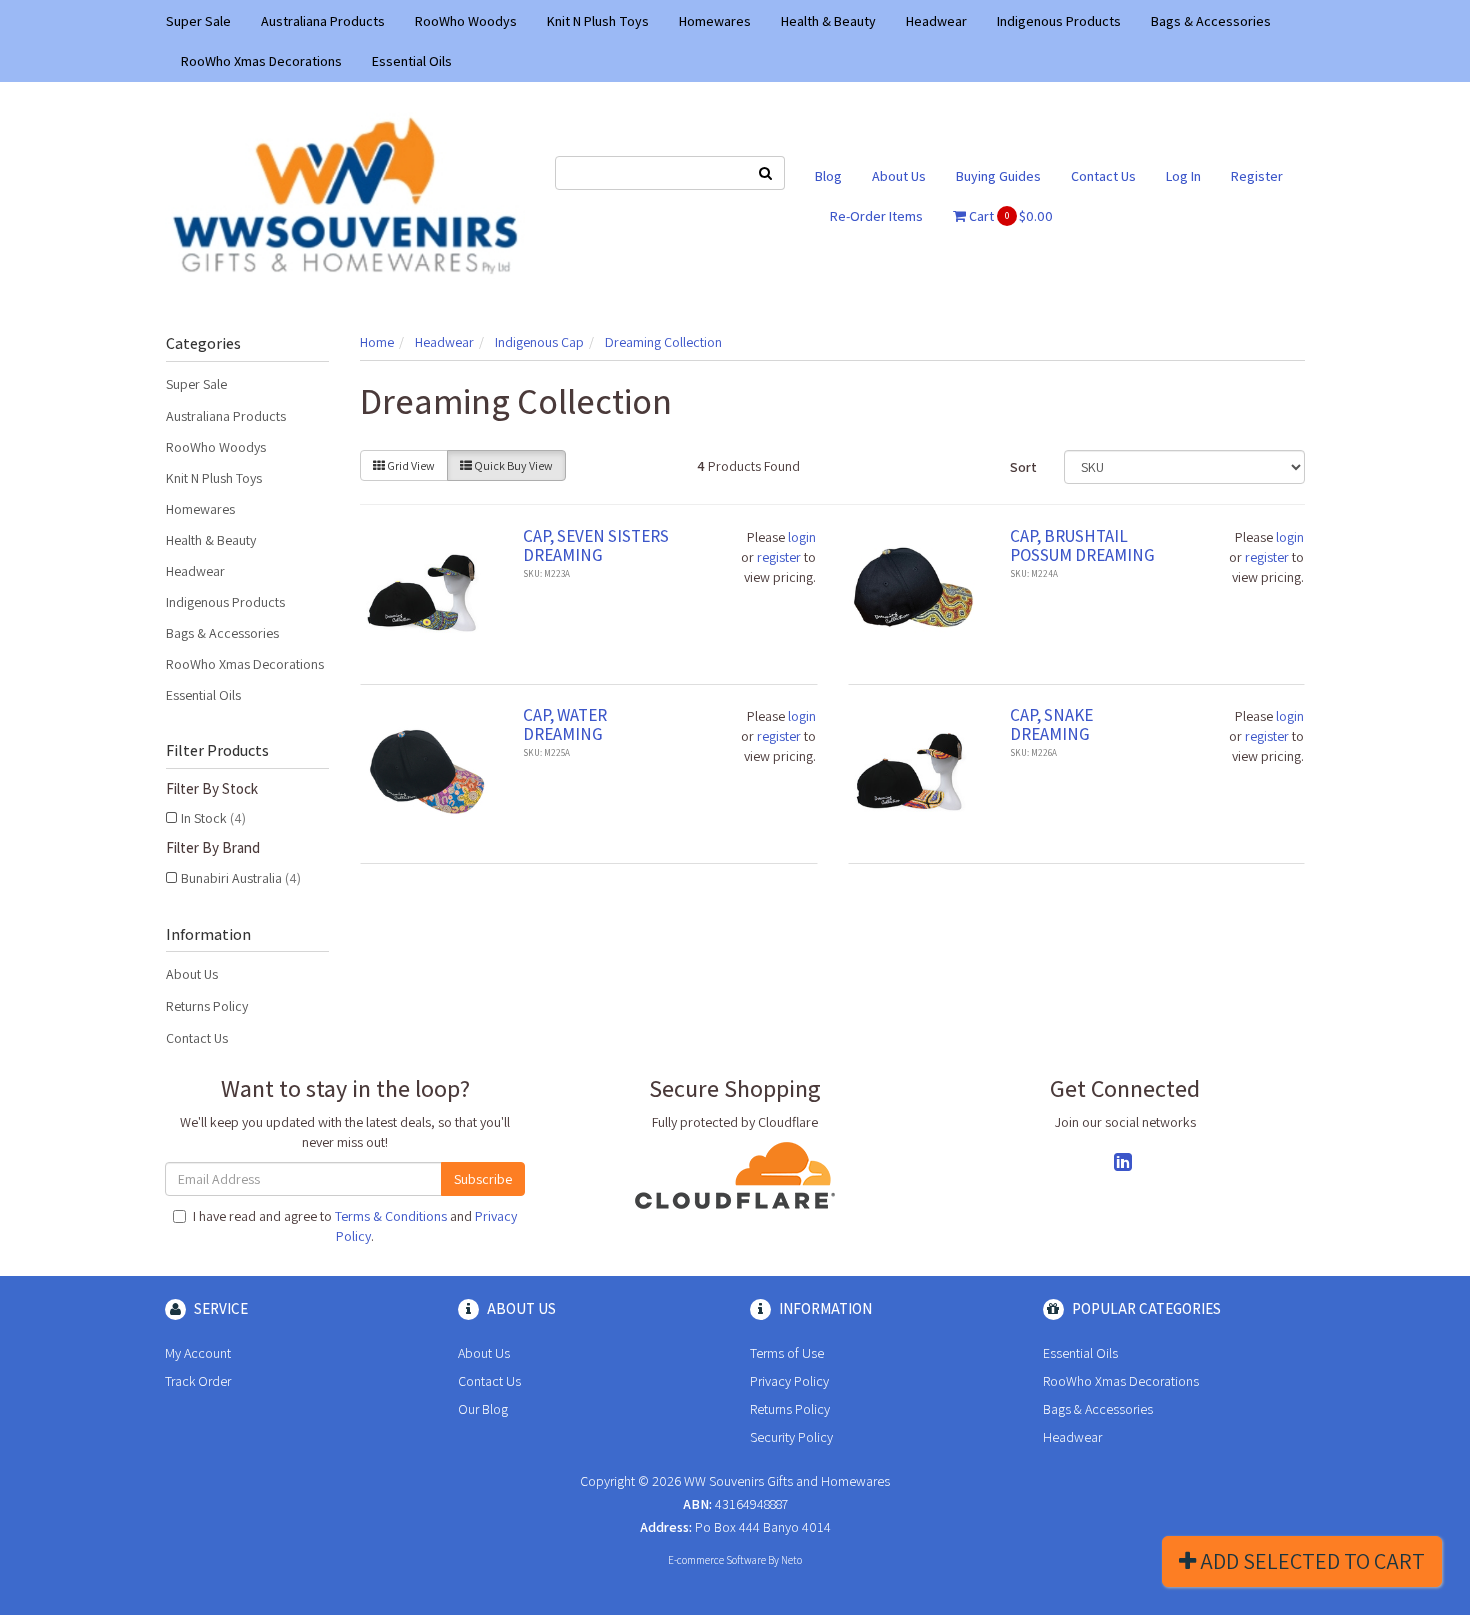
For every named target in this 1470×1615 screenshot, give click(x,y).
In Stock (213, 818)
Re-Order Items (876, 216)
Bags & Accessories (1211, 21)
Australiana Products (323, 21)
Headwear (936, 21)
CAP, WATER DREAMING (565, 724)
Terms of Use (787, 1353)
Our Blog (483, 1409)
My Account (198, 1353)
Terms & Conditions (391, 1216)
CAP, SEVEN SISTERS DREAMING (596, 545)
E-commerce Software (717, 1560)
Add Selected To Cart (1310, 1561)
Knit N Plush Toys (598, 21)
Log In (1183, 176)
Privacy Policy (789, 1381)
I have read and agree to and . (355, 1226)
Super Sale (198, 21)
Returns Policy (207, 1006)
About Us (899, 176)
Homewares (715, 21)
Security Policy (791, 1437)
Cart (1009, 216)
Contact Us (1103, 176)
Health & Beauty (828, 21)
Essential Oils (412, 61)
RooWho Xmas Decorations (261, 61)
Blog (828, 176)
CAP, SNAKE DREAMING (1051, 724)
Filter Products (217, 751)
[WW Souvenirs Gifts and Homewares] (345, 194)
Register (1257, 176)
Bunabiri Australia (241, 878)
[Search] (766, 173)
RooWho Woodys (466, 21)
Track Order (198, 1381)
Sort (1023, 467)
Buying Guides (998, 176)
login (802, 537)
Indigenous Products (1059, 21)
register (779, 557)
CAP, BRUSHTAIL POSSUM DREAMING (1082, 545)
